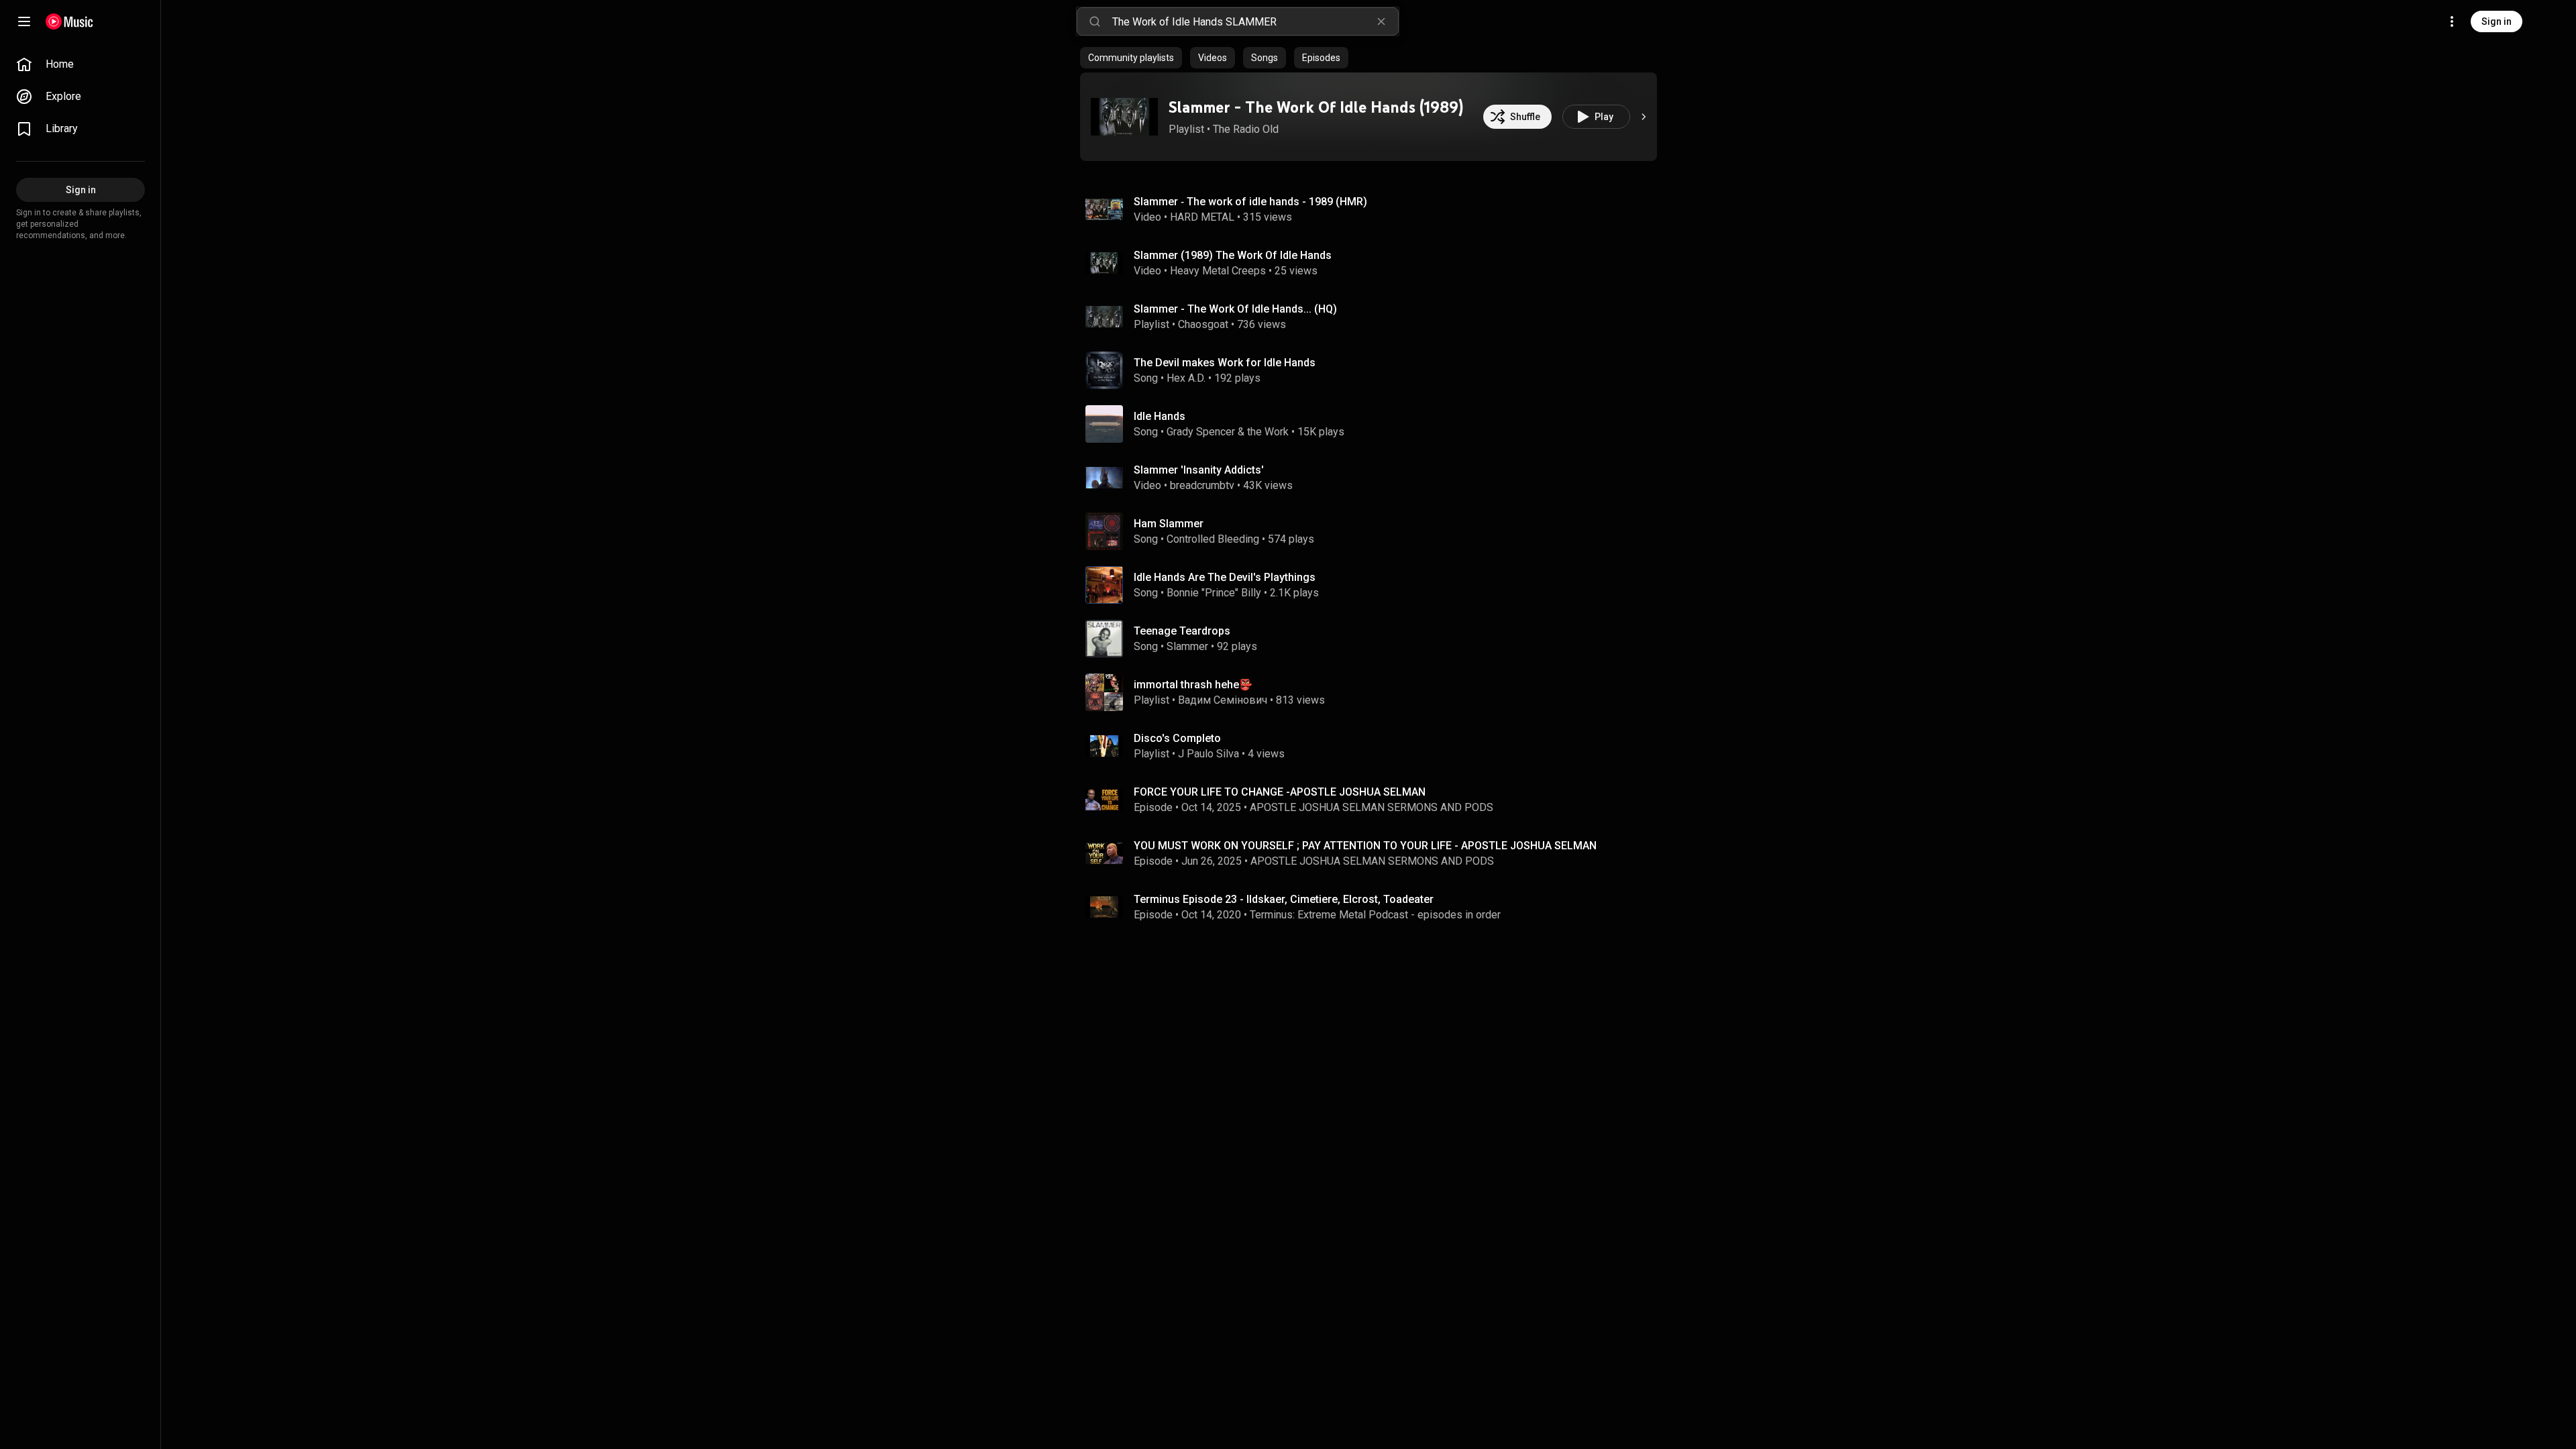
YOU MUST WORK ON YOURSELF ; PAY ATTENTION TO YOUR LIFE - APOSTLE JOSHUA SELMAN (1365, 846)
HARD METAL (1202, 217)
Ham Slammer (1169, 524)
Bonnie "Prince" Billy (1214, 593)
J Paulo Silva (1209, 754)
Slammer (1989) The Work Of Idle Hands (1233, 255)
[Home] (69, 21)
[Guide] (24, 21)
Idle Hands (1160, 416)
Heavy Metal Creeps (1218, 271)
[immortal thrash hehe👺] (1374, 692)
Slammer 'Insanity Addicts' (1199, 470)
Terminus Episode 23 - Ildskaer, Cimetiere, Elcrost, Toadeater (1284, 899)
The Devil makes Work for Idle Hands (1225, 363)
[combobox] (1255, 21)
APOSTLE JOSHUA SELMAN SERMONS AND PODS (1372, 807)
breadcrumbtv (1202, 485)
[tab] (1131, 58)
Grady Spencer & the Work (1228, 432)
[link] (80, 64)
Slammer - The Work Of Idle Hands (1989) (1316, 107)
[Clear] (1381, 21)
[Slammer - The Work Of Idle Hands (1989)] (1124, 117)
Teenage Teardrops (1182, 631)
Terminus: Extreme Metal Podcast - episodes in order (1375, 915)
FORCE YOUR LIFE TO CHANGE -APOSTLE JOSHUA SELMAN (1281, 792)
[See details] (1644, 117)
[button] (1124, 117)
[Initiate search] (1095, 21)
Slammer (1187, 646)
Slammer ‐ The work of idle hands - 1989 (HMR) (1250, 202)
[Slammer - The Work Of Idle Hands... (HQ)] (1374, 317)
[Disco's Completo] (1374, 746)
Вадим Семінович (1223, 700)
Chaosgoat (1203, 324)
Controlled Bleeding (1213, 539)
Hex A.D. (1186, 378)
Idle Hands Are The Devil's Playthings (1225, 577)
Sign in (2497, 21)
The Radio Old (1246, 129)
